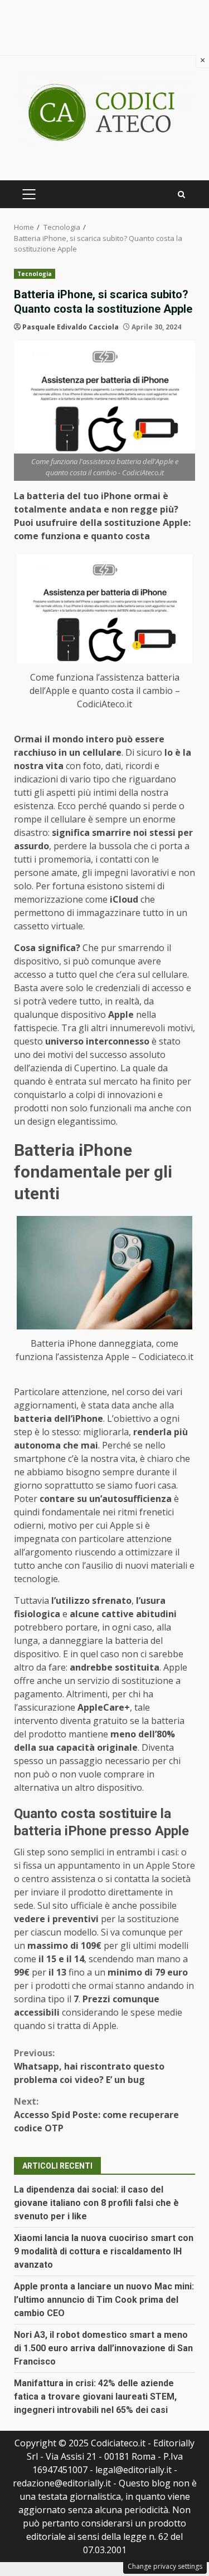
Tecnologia (35, 274)
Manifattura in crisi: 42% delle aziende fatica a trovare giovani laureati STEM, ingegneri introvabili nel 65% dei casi (95, 2397)
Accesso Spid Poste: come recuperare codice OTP (96, 2115)
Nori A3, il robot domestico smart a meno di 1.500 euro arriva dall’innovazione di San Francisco (103, 2348)
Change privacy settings (165, 2566)
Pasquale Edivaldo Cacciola (71, 327)
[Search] (181, 194)
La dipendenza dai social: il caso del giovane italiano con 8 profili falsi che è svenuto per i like (96, 2203)
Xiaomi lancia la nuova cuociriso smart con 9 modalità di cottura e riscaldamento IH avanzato (104, 2251)
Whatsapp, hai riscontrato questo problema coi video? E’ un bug (89, 2066)
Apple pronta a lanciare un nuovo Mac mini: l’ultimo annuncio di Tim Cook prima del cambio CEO (104, 2300)
